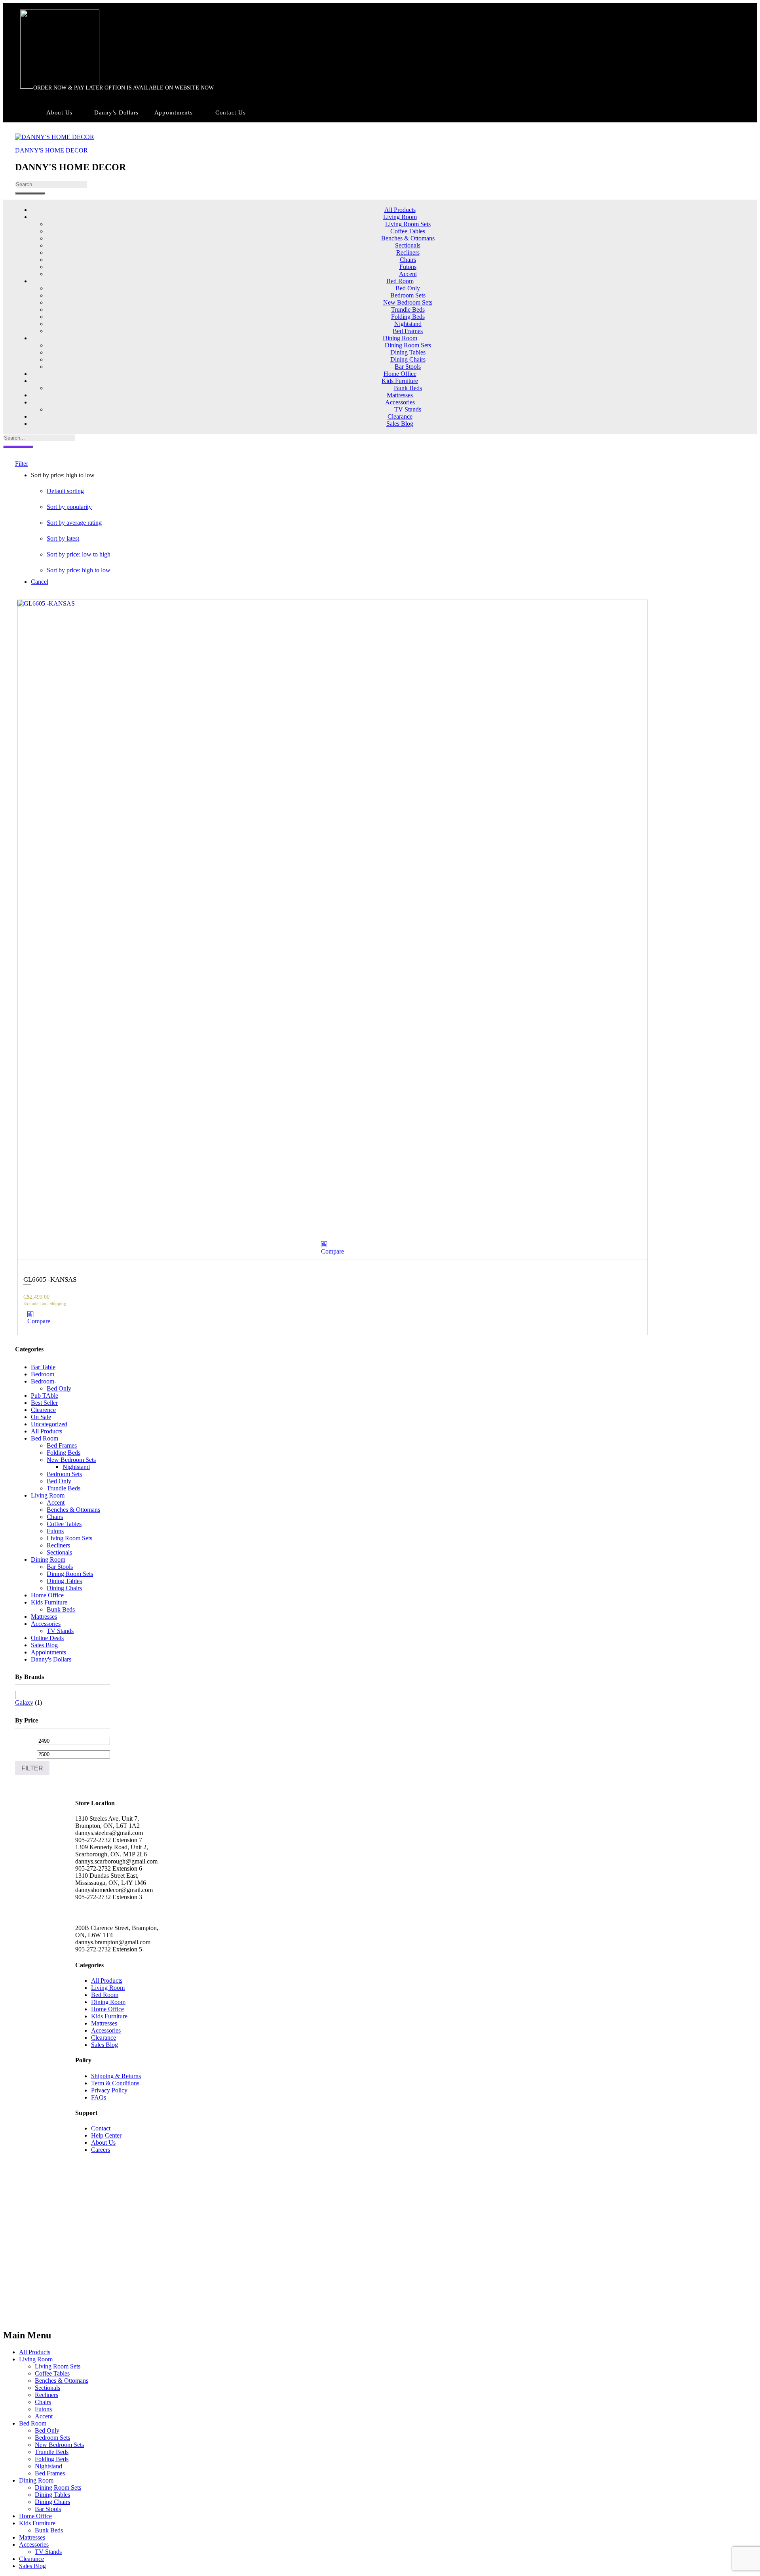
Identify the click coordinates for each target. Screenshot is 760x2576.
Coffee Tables (408, 231)
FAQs (99, 2097)
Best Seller (44, 1403)
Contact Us (231, 112)
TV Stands (408, 409)
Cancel (40, 582)
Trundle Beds (408, 310)
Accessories (46, 1624)
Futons (408, 267)
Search (30, 193)
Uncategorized (49, 1424)
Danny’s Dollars (116, 112)
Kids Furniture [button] (400, 381)
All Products (400, 210)
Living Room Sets (408, 224)
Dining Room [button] (400, 338)
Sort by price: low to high (79, 554)
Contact (101, 2128)
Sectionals (408, 245)
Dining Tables (408, 352)
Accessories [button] (400, 402)
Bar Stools (408, 367)
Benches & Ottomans (408, 238)
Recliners (408, 252)
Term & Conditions (115, 2083)
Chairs (408, 260)
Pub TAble (45, 1396)
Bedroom (43, 1374)
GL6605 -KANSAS (50, 1279)
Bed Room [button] (400, 281)
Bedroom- (44, 1381)
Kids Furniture (49, 1602)
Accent (408, 274)
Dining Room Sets (408, 345)
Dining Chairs (408, 359)
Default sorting (65, 491)
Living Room (48, 1495)
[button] (336, 1248)
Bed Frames (408, 331)
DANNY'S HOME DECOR (51, 150)
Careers (101, 2150)
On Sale (41, 1417)
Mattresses (400, 395)
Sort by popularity (69, 507)
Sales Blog (400, 424)
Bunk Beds (408, 388)
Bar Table (43, 1367)
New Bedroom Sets (408, 302)
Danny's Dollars (51, 1659)
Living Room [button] (400, 217)
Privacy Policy (109, 2090)
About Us (59, 112)
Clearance (400, 416)
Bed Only (408, 288)
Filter (32, 1768)
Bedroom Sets (408, 295)
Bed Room (45, 1438)
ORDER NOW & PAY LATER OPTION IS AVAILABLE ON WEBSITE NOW (123, 88)
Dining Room (48, 1560)
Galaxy (24, 1702)
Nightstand (408, 324)
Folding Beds (408, 317)
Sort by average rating (74, 523)
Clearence (43, 1410)
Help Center (106, 2135)
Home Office (400, 374)
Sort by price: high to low (79, 570)
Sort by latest (63, 538)
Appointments (174, 112)
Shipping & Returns (116, 2076)
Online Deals (47, 1638)
